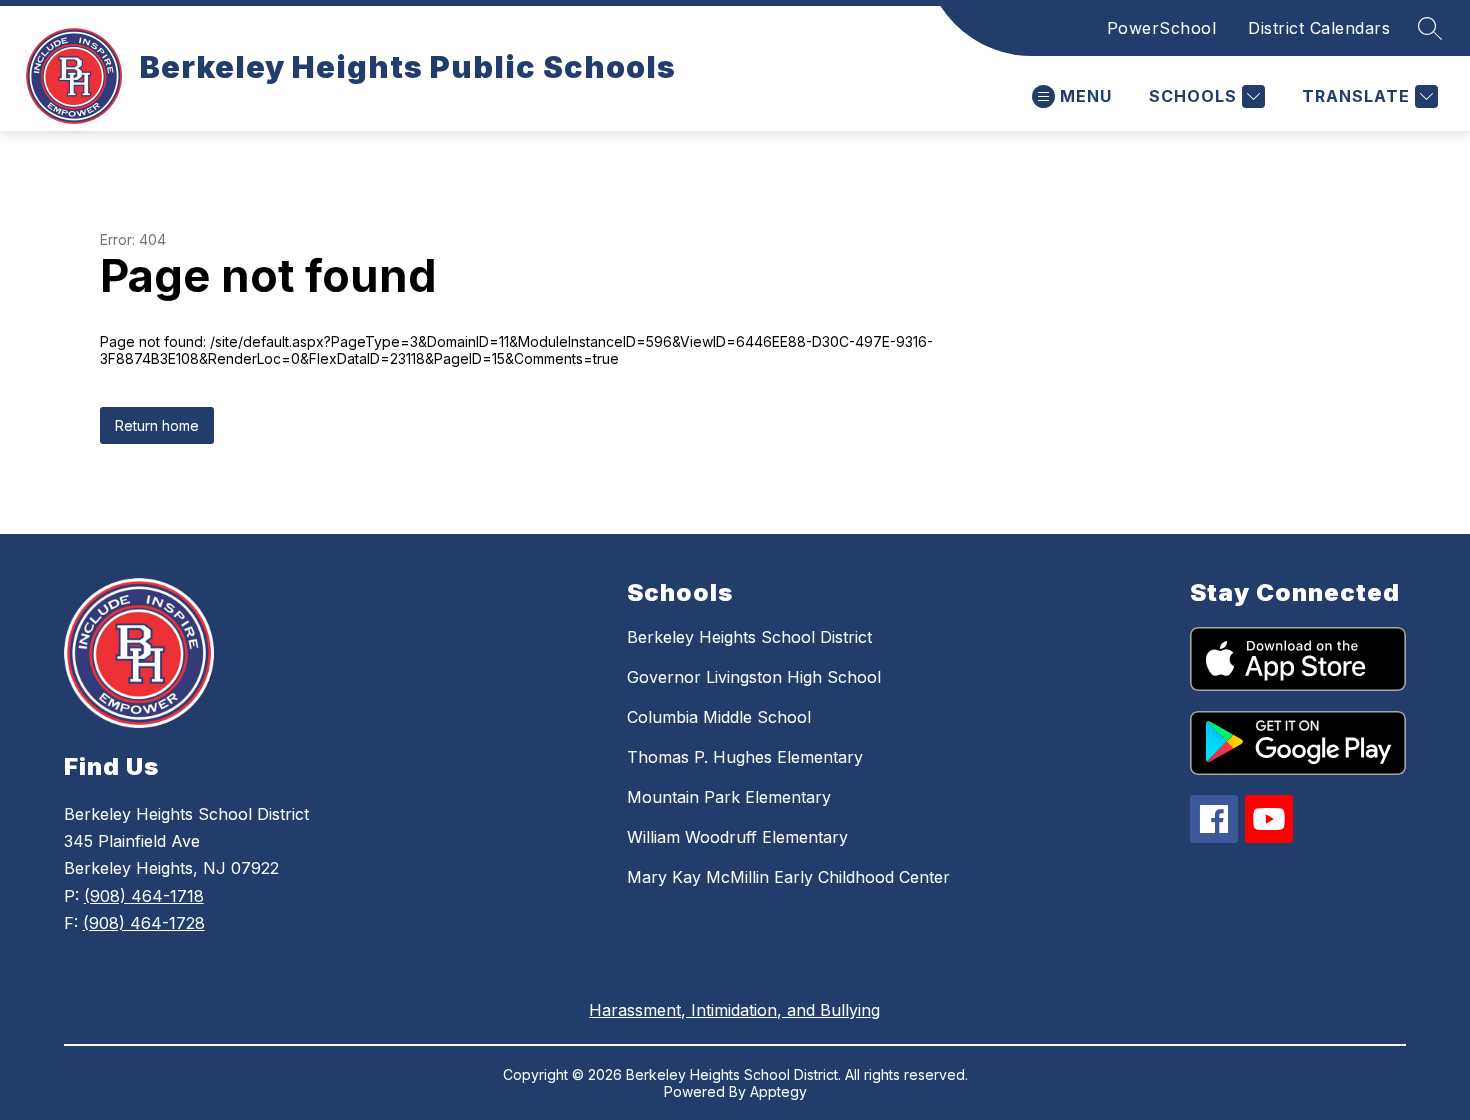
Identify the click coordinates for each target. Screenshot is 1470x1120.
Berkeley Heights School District (749, 637)
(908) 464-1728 (144, 923)
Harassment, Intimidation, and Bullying (734, 1010)
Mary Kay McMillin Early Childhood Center (788, 877)
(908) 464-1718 (144, 896)
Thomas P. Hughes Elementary (745, 757)
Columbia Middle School (719, 717)
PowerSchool (1162, 28)
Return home (157, 425)
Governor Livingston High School (754, 677)
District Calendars (1319, 28)
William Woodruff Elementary (737, 837)
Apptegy (778, 1091)
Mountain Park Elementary (729, 797)
